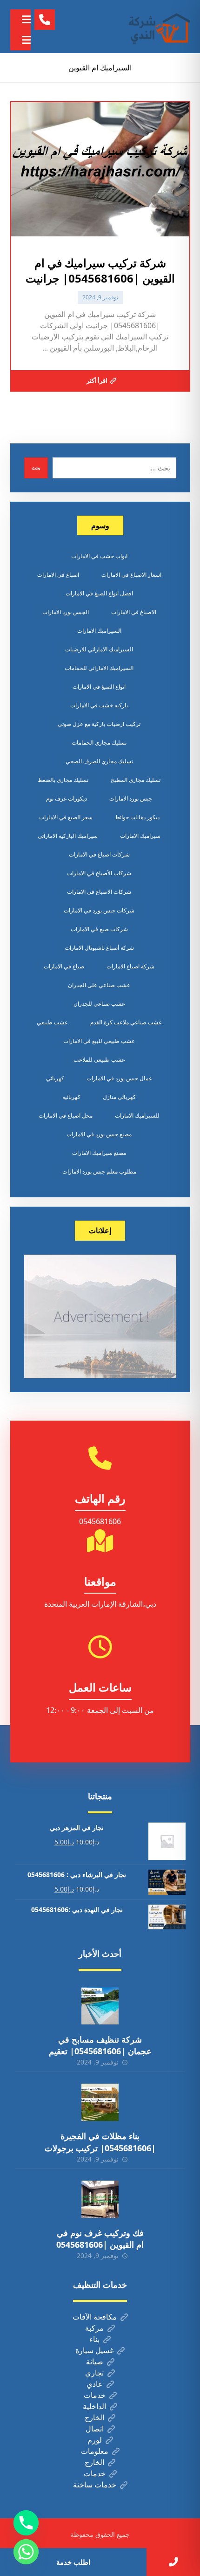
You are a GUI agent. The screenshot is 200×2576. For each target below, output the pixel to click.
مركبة (94, 2328)
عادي (95, 2384)
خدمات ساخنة (95, 2485)
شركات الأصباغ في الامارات (99, 873)
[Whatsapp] (26, 2552)
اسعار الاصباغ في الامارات (131, 575)
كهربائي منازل (119, 1097)
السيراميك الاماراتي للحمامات (99, 668)
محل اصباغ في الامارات (66, 1115)
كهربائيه (71, 1097)
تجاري (94, 2373)
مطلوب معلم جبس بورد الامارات (99, 1171)
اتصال (95, 2429)
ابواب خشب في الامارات (99, 556)
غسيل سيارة (94, 2350)
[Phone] (26, 2523)
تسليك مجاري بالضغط (63, 780)
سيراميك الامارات (140, 836)
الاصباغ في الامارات (134, 612)
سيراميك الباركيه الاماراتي (68, 836)
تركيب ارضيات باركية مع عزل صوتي (99, 724)
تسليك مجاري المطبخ (136, 780)
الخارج (94, 2417)
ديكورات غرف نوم (67, 798)
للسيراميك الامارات (137, 1115)
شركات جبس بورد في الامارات (99, 910)
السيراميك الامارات (99, 631)
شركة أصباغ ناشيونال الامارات (99, 948)
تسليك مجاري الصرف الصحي (99, 761)
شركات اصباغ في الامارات (99, 854)
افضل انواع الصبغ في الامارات (99, 593)
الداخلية (94, 2406)
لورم (95, 2440)
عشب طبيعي (52, 1022)
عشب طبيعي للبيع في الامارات (99, 1041)
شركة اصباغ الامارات (130, 966)
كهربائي (55, 1078)
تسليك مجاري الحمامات (99, 742)
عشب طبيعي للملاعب (99, 1060)
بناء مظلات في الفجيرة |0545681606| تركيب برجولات (100, 2142)
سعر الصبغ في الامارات (66, 817)
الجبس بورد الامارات (66, 612)
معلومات (95, 2451)
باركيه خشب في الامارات (99, 705)
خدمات (95, 2395)
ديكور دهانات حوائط (137, 817)
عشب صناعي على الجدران (99, 985)
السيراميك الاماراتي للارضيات (99, 649)
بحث (36, 468)
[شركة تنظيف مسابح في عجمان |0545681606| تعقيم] (100, 2006)
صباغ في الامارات (64, 966)
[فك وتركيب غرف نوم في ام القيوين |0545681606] (100, 2199)
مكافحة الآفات (95, 2317)
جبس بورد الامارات (131, 798)
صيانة (95, 2362)
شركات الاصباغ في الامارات (99, 892)
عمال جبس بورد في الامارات (119, 1078)
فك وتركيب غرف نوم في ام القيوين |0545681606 (100, 2239)
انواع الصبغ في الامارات (99, 687)
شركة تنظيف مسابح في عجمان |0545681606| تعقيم (100, 2045)
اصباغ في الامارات (58, 575)
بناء (94, 2339)
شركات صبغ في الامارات (99, 929)
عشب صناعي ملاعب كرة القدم (126, 1022)
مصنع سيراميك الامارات (99, 1153)
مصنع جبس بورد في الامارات (99, 1134)
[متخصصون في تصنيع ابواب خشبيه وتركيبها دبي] (158, 27)
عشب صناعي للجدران (99, 1004)
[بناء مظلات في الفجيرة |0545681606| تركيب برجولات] (100, 2102)
